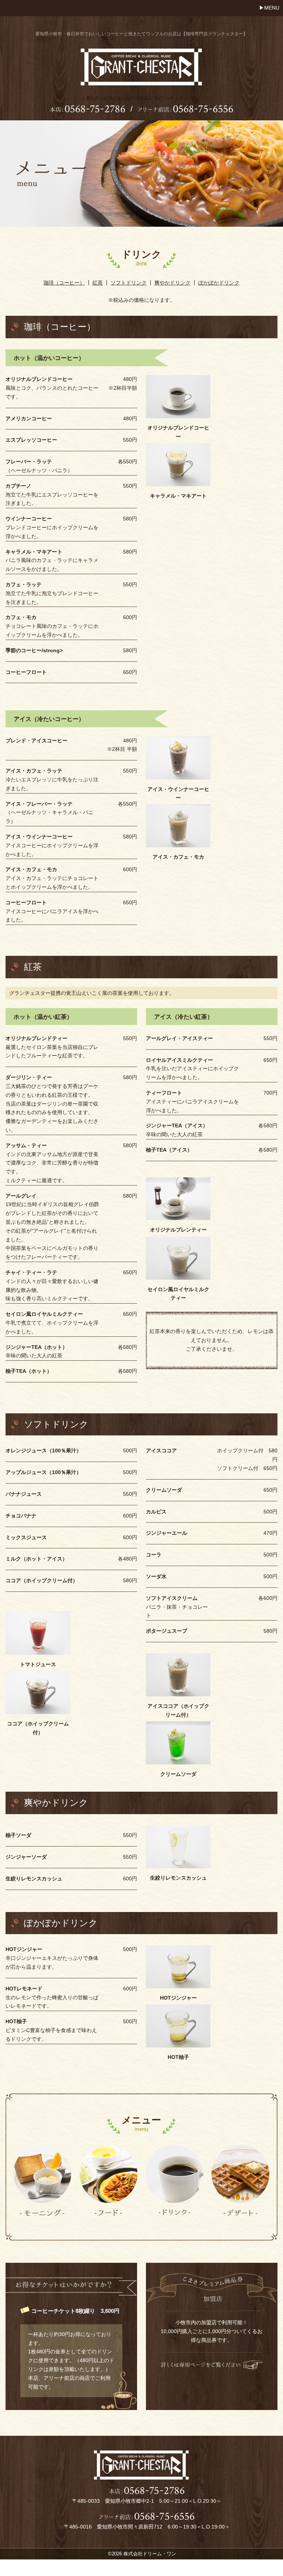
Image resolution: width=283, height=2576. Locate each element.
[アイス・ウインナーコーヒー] (178, 757)
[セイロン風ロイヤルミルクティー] (178, 1258)
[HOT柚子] (178, 2026)
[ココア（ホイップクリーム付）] (38, 1692)
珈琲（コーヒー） (64, 283)
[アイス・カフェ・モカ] (178, 826)
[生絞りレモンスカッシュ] (178, 1846)
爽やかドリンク (172, 283)
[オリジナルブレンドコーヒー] (178, 396)
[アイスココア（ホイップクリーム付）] (178, 1674)
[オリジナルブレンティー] (178, 1198)
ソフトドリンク (129, 283)
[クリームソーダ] (178, 1742)
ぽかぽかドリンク (219, 283)
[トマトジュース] (38, 1633)
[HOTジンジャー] (178, 1967)
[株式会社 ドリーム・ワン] (141, 82)
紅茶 (98, 283)
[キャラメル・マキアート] (178, 464)
